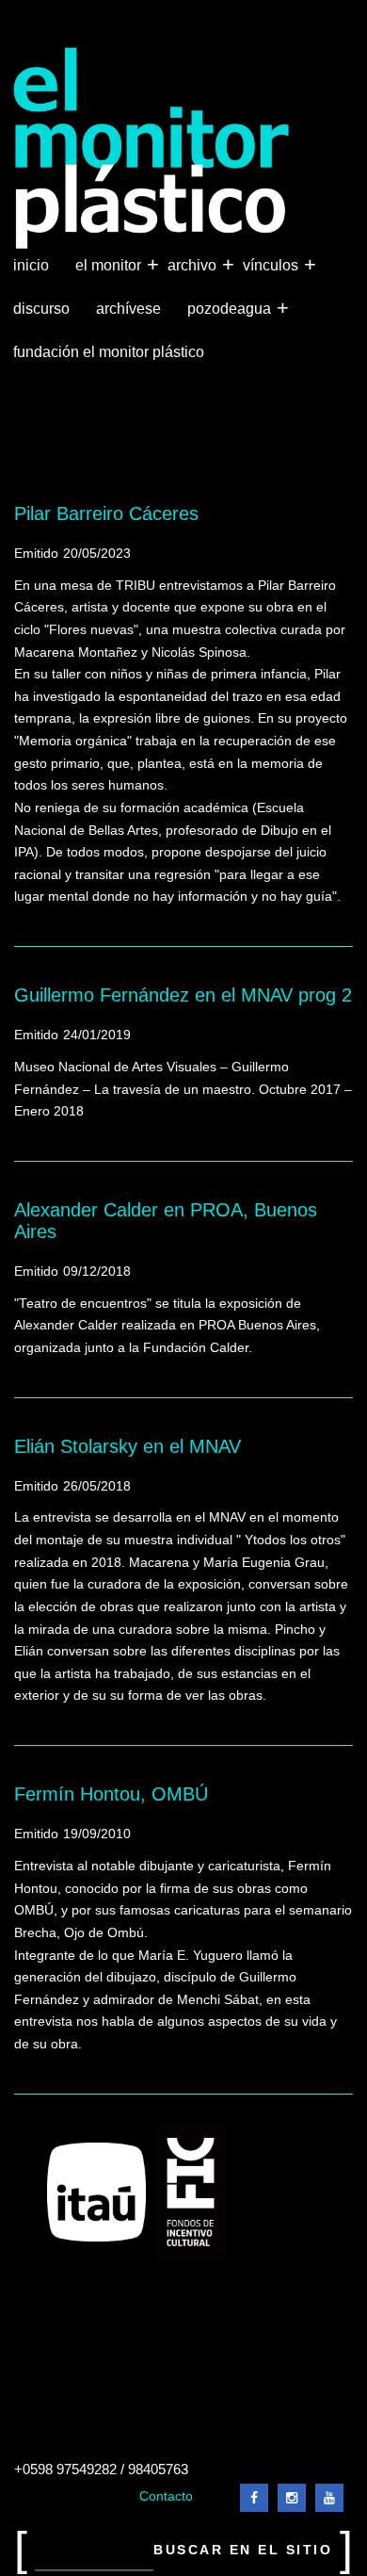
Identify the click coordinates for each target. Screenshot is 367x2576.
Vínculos (272, 264)
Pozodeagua (231, 308)
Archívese (128, 309)
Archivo (194, 264)
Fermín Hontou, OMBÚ (111, 1794)
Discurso (41, 309)
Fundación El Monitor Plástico (109, 352)
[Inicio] (152, 148)
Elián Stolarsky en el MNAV (128, 1446)
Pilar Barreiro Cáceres (106, 514)
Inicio (31, 265)
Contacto (166, 2496)
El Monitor (110, 264)
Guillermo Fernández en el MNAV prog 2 (183, 995)
